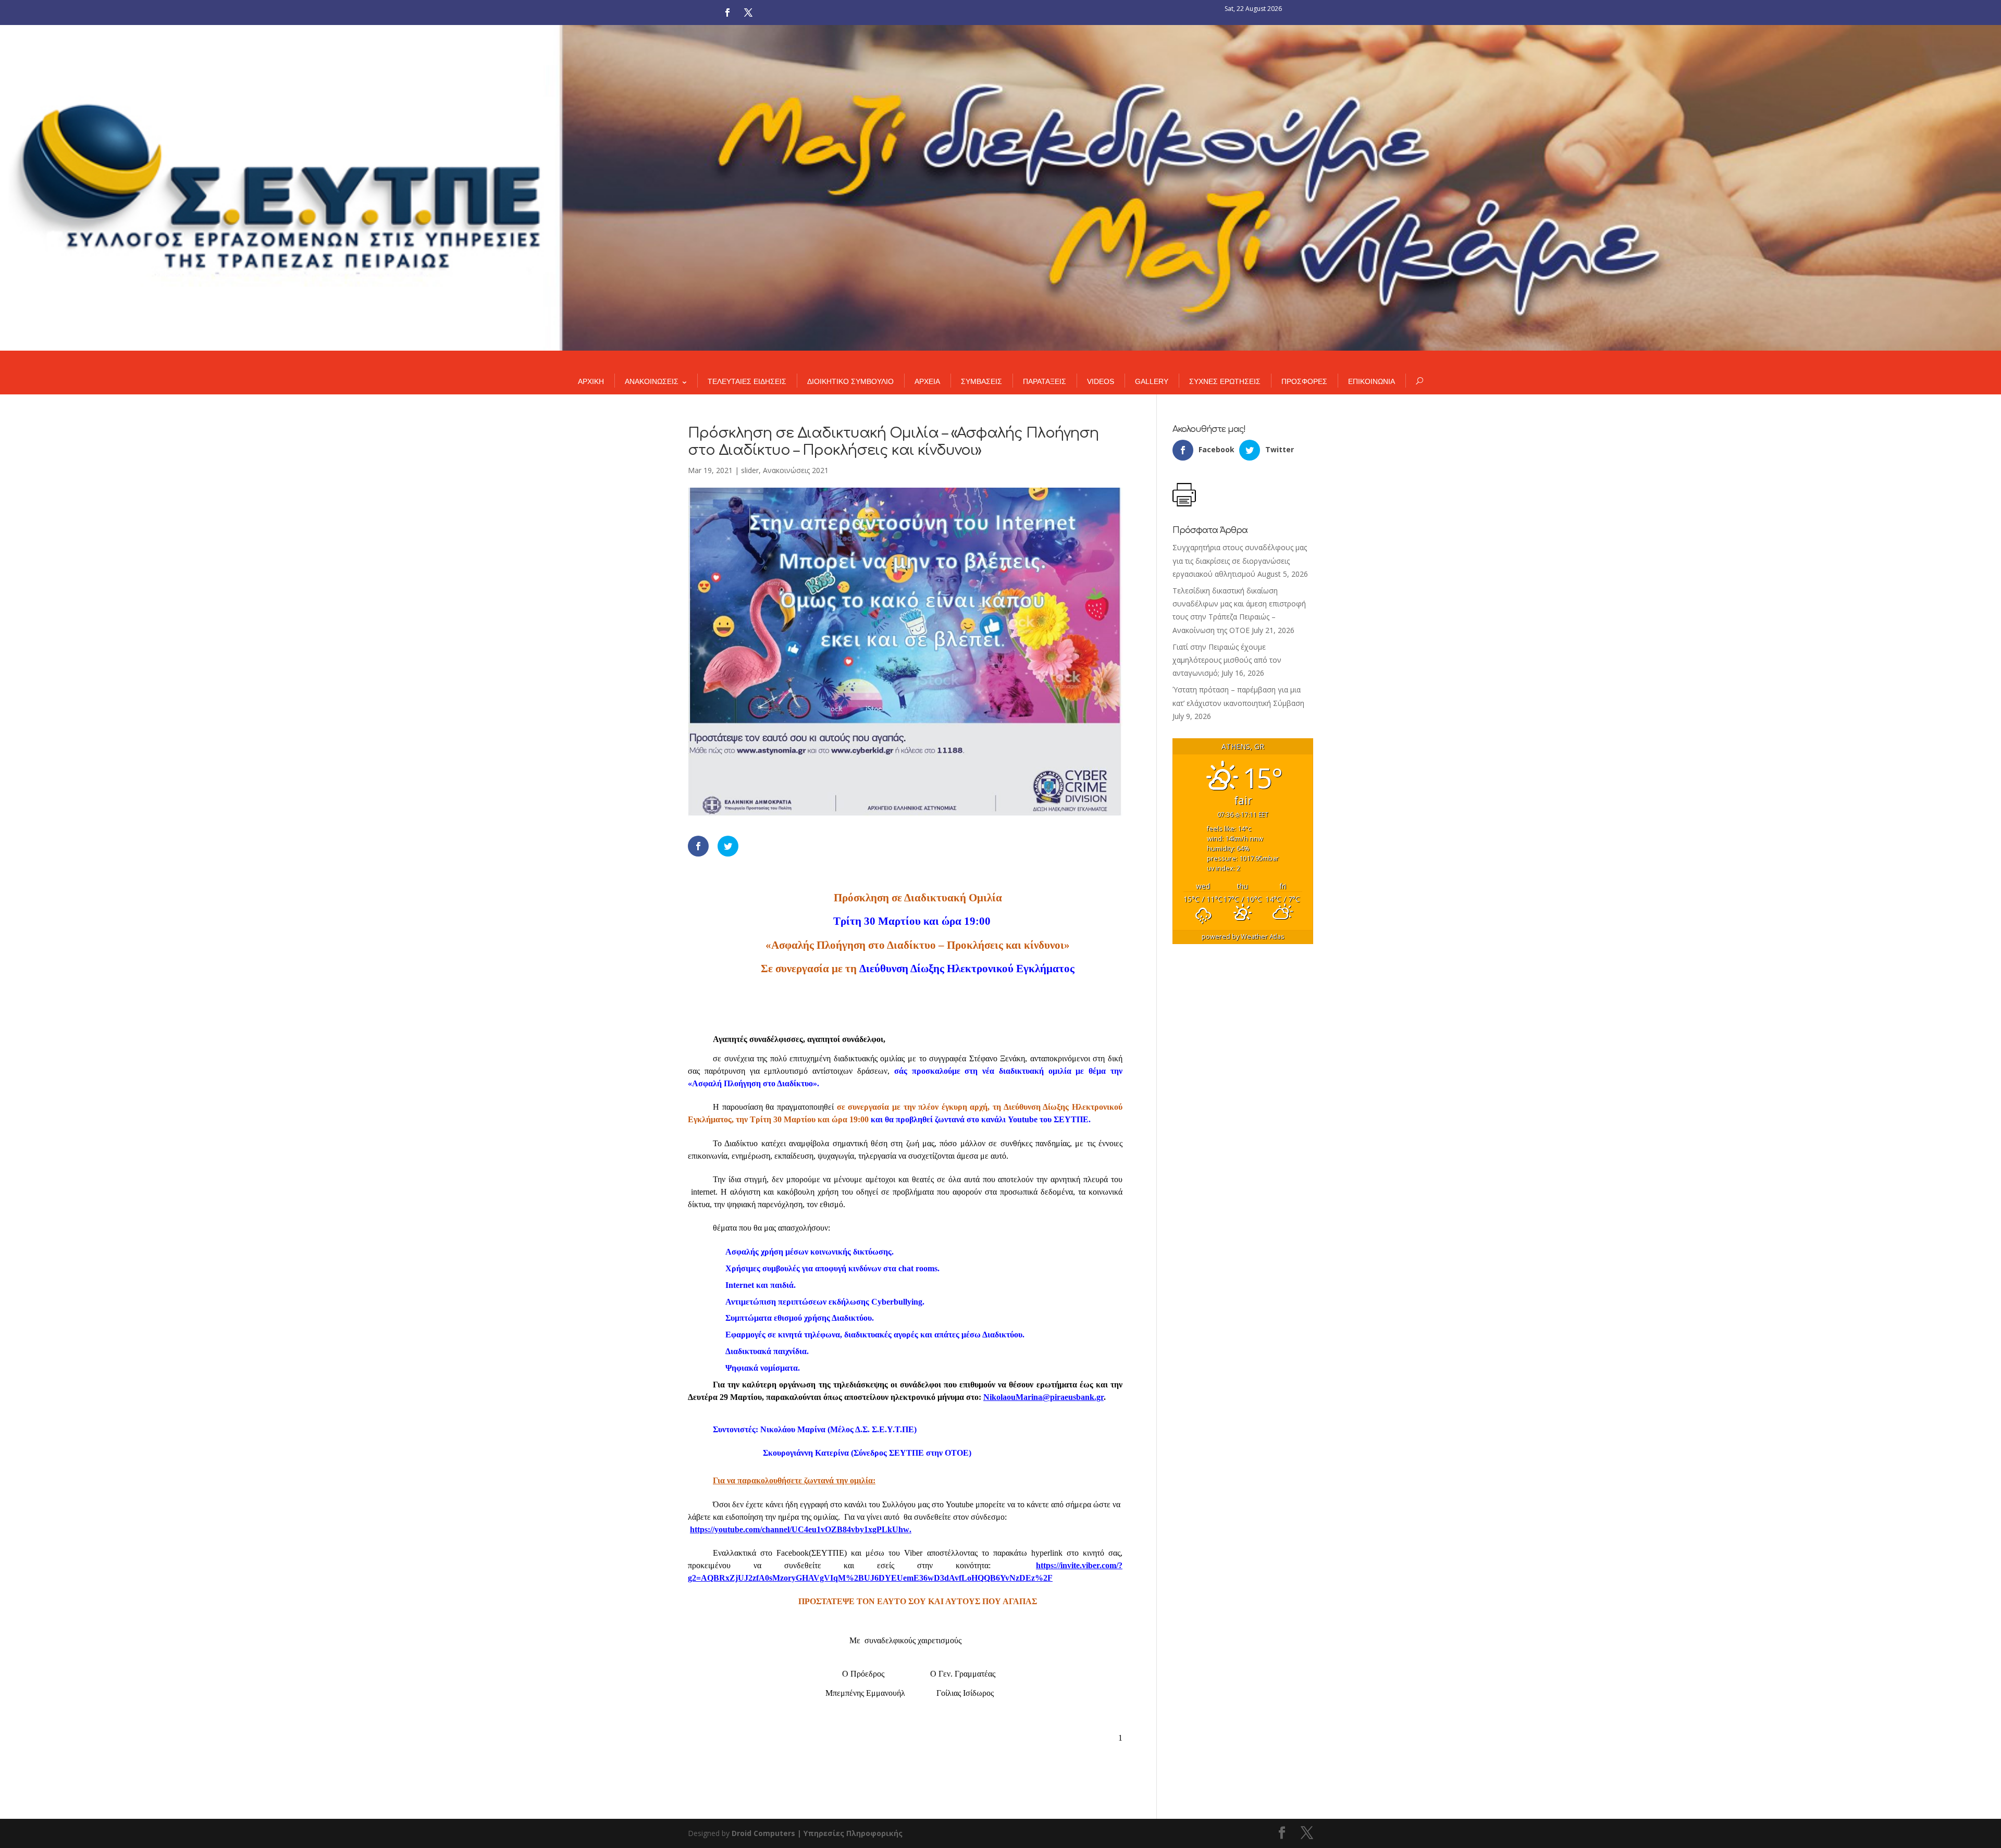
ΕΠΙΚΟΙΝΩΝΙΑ (1372, 381)
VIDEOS (1101, 381)
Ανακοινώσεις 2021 (796, 470)
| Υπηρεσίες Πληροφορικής (850, 1833)
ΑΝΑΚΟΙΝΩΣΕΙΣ (652, 381)
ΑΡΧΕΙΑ (927, 381)
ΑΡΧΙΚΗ (591, 381)
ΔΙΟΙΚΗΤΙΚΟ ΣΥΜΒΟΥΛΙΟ (850, 381)
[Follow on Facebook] (727, 13)
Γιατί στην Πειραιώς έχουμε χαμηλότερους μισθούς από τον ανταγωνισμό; (1227, 660)
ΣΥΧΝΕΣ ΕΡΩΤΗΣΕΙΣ (1225, 381)
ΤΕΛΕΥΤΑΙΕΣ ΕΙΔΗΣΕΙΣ (747, 381)
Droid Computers (763, 1833)
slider (750, 470)
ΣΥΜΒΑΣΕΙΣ (981, 381)
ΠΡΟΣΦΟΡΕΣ (1304, 381)
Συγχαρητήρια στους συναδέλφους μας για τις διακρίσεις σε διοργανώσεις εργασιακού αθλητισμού (1240, 560)
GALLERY (1152, 381)
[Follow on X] (748, 13)
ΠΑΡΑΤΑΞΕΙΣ (1045, 381)
